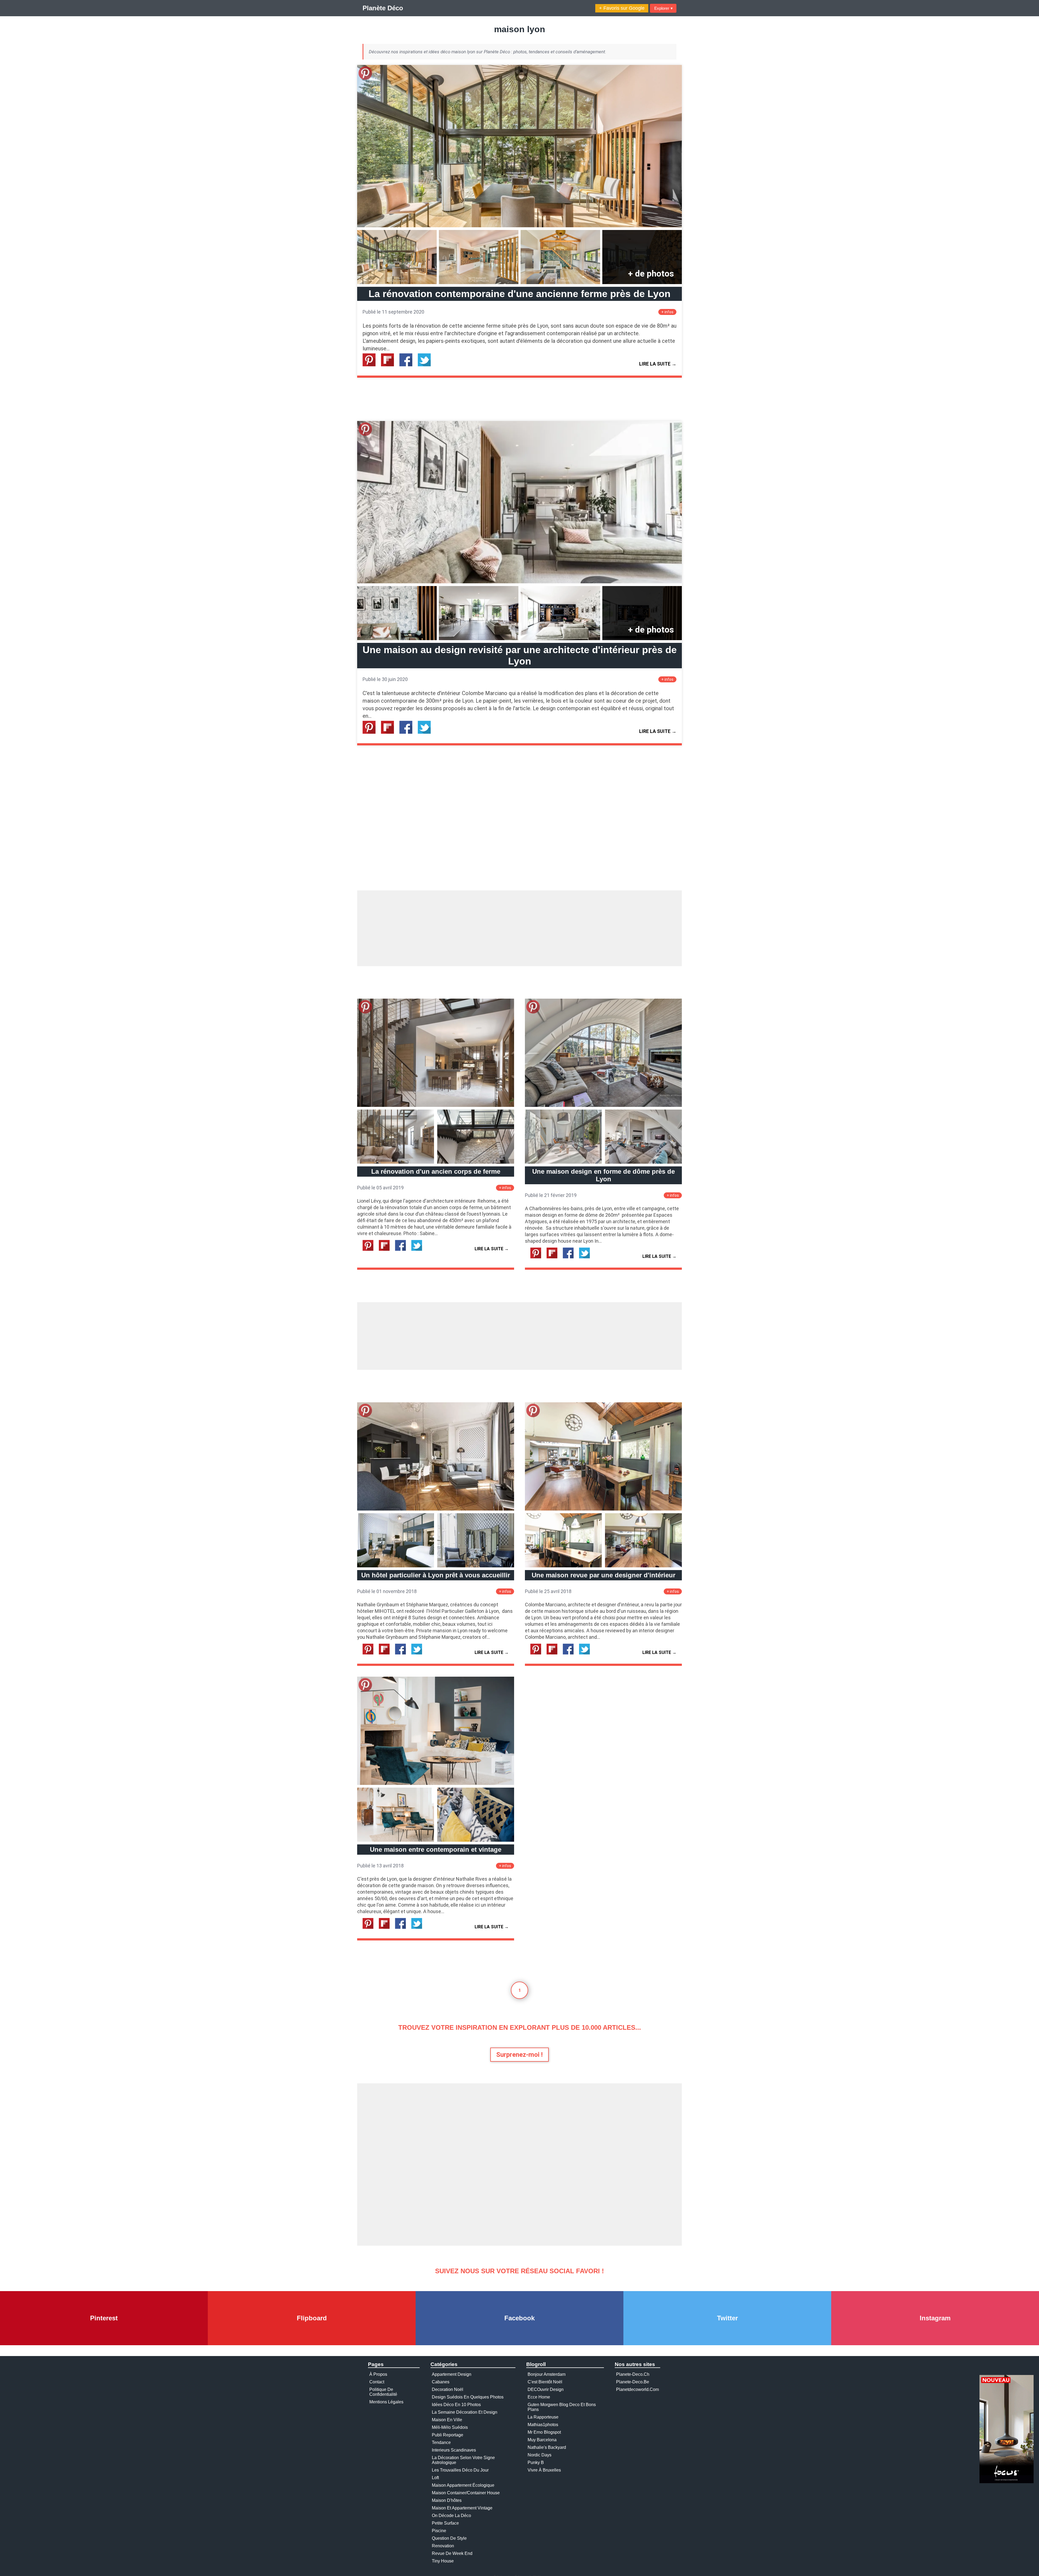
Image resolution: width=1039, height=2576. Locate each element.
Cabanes (441, 2382)
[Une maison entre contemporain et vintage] (436, 1783)
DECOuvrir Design (546, 2389)
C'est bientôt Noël (545, 2382)
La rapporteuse (543, 2417)
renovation (443, 2546)
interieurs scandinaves (454, 2450)
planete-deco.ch (633, 2374)
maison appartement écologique (463, 2485)
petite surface (445, 2523)
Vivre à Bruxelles (544, 2470)
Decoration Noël (448, 2389)
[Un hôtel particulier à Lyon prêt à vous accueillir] (436, 1509)
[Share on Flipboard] (390, 365)
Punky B (536, 2463)
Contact (377, 2382)
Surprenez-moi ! (519, 2055)
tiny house (443, 2561)
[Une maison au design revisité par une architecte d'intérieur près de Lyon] (519, 582)
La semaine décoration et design (465, 2412)
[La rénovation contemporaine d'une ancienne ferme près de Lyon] (519, 226)
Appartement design (452, 2374)
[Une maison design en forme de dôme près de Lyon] (603, 1105)
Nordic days (540, 2455)
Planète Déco (383, 8)
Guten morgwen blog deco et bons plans (562, 2407)
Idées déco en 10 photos (456, 2405)
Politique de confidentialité (383, 2392)
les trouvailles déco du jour (460, 2470)
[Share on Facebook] (408, 365)
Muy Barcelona (542, 2440)
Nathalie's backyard (547, 2447)
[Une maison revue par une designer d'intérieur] (603, 1509)
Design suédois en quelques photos (468, 2397)
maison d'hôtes (447, 2500)
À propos (378, 2374)
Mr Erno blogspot (544, 2432)
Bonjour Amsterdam (547, 2374)
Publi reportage (448, 2435)
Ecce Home (539, 2397)
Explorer (663, 8)
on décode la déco (451, 2516)
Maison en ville (447, 2420)
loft (435, 2478)
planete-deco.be (633, 2382)
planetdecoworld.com (637, 2389)
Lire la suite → (658, 364)
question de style (449, 2538)
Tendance (441, 2442)
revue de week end (452, 2553)
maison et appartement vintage (462, 2508)
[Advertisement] (519, 928)
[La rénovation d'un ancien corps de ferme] (436, 1105)
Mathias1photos (543, 2425)
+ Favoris (622, 8)
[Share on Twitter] (426, 365)
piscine (439, 2531)
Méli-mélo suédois (450, 2427)
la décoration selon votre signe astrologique (463, 2460)
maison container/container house (466, 2493)
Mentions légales (386, 2402)
